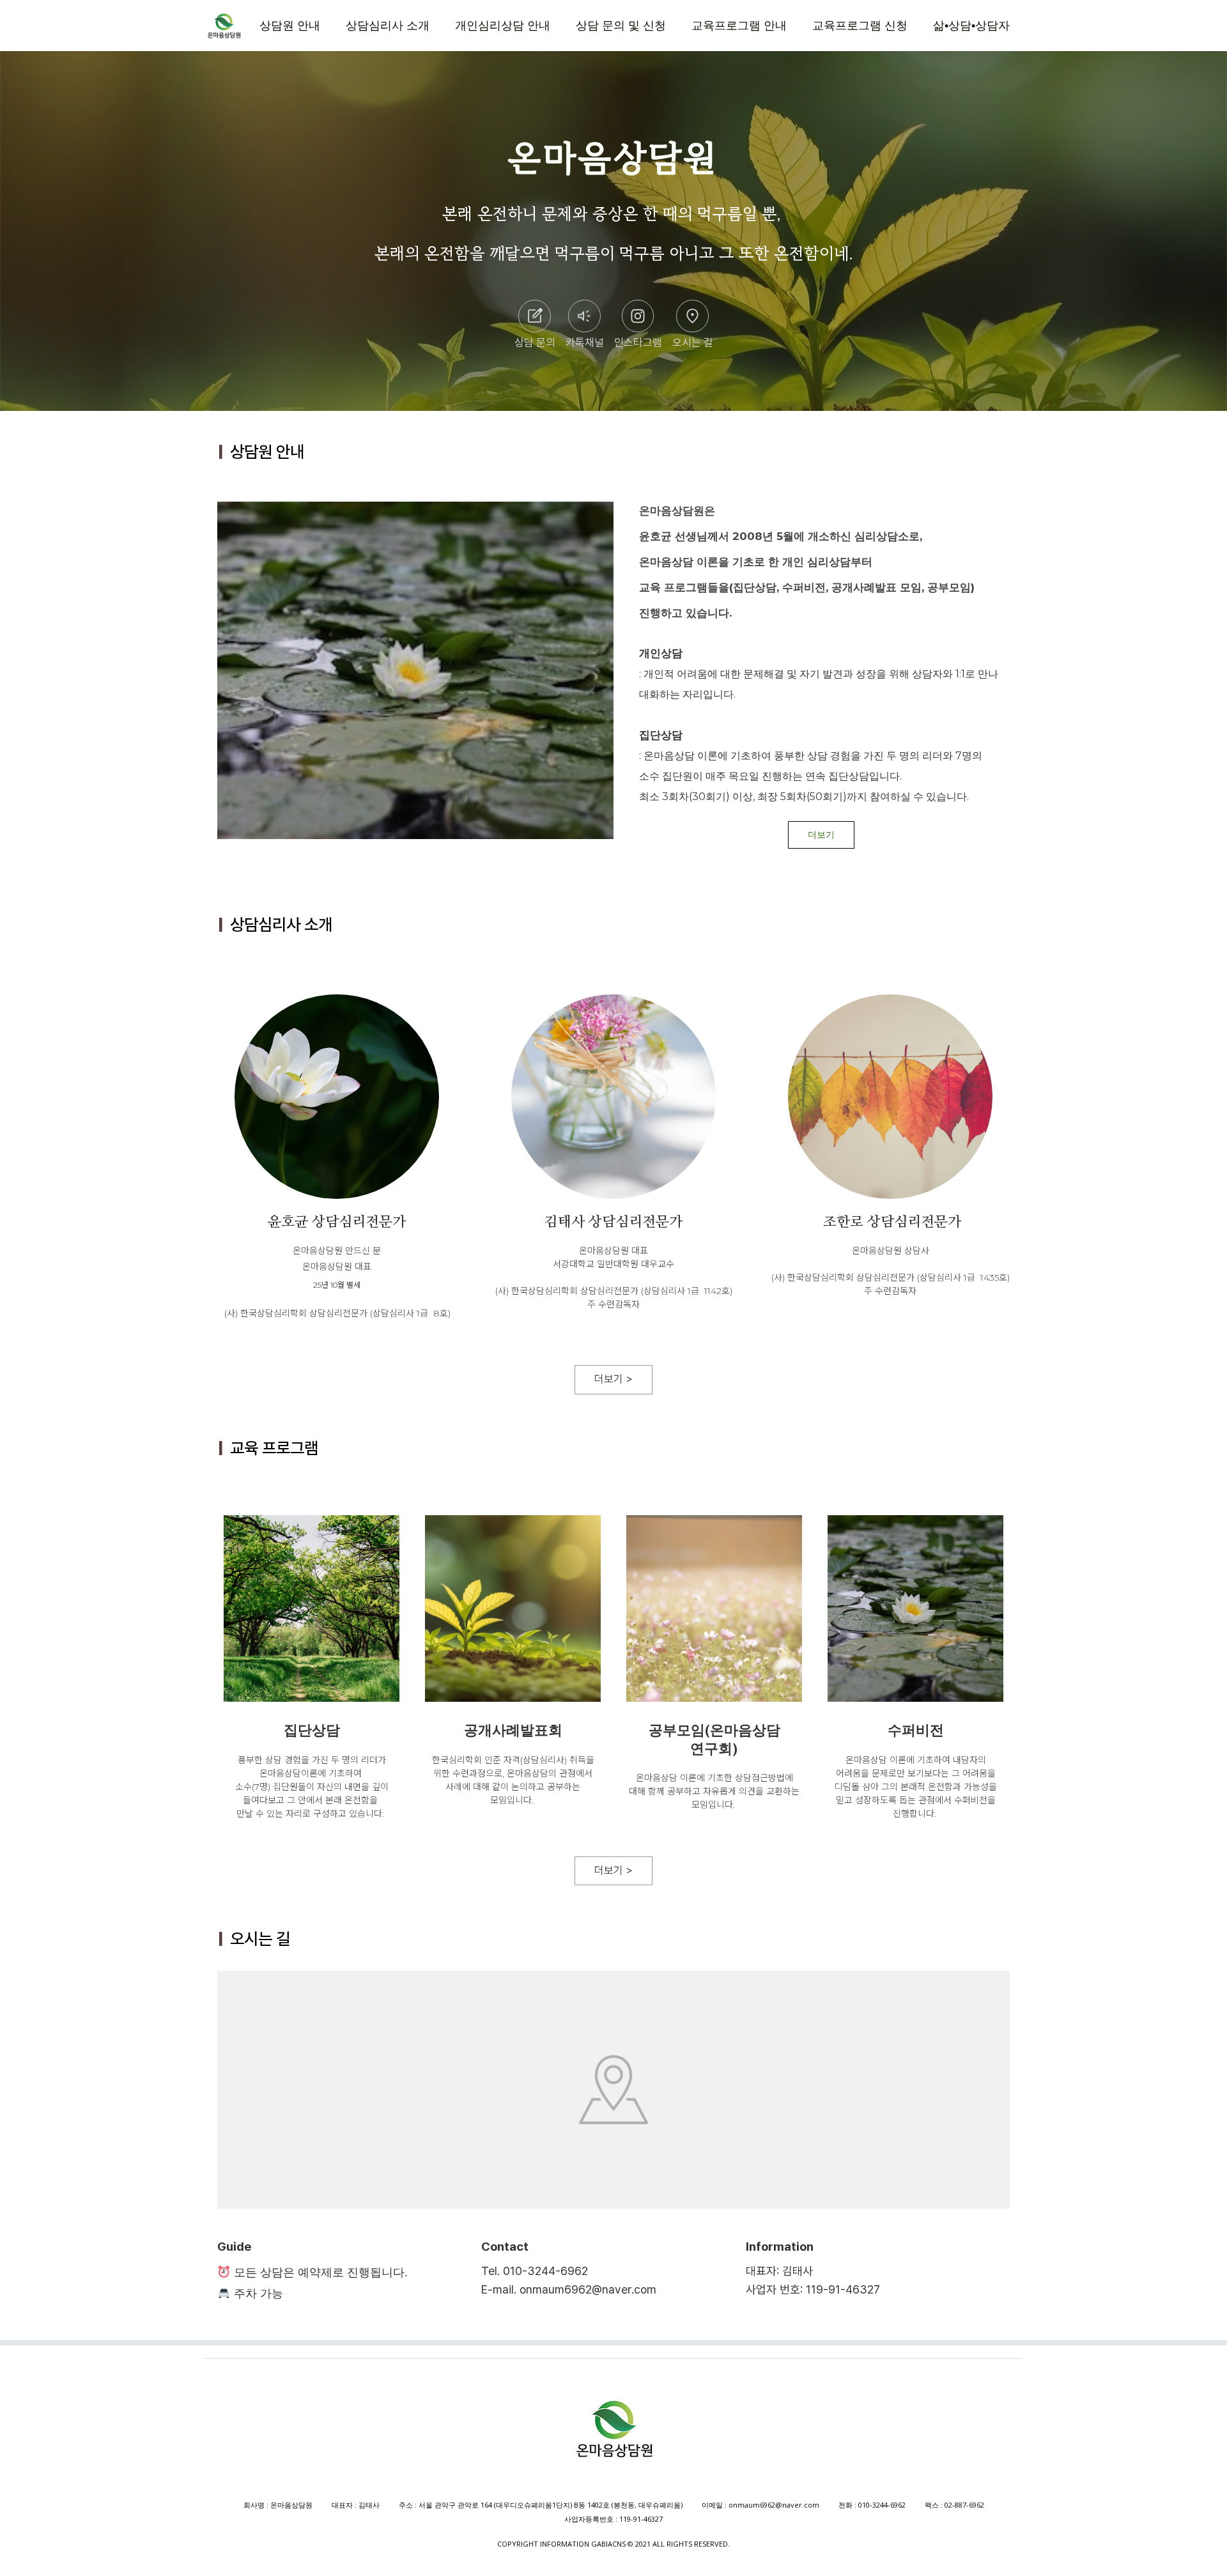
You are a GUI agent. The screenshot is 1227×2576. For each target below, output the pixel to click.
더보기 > (613, 1379)
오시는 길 (693, 343)
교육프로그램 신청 (860, 26)
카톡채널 (585, 343)
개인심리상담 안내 (503, 26)
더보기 (821, 835)
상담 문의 (535, 343)
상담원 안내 (290, 26)
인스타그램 (638, 343)
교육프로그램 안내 (739, 26)
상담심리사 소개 (388, 26)
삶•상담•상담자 (971, 26)
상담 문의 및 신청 (621, 26)
